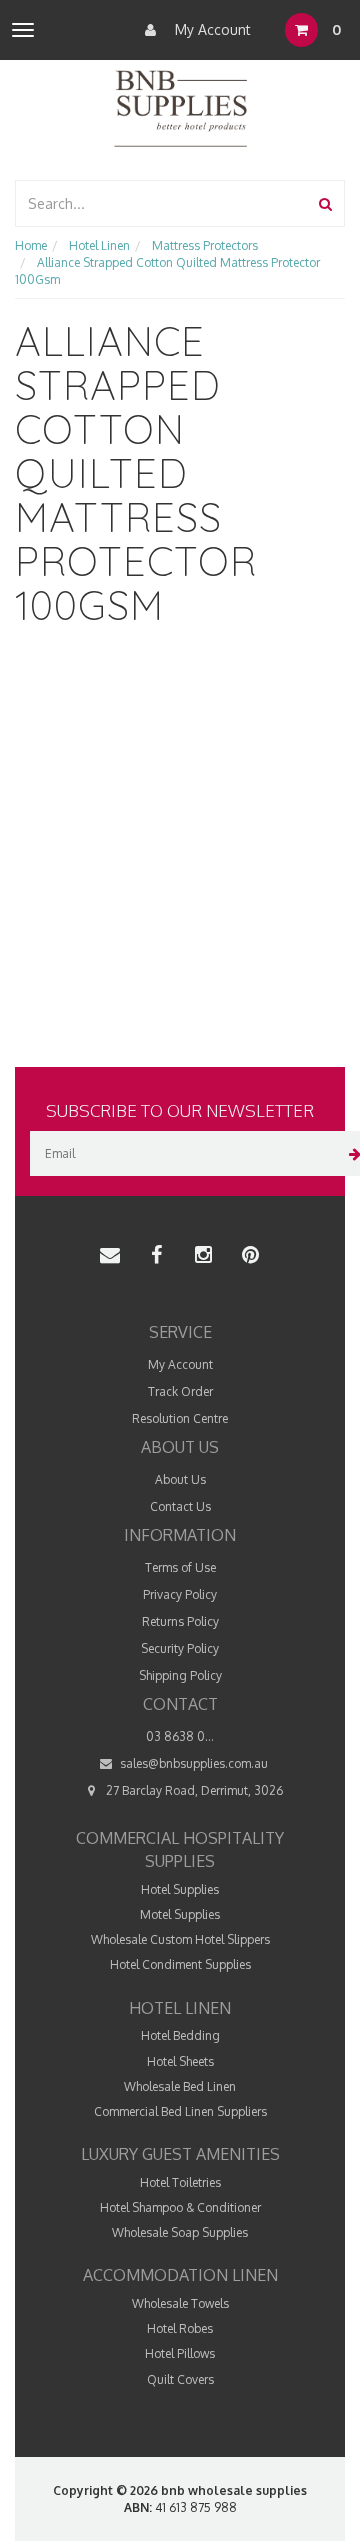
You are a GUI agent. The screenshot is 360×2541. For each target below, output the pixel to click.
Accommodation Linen (180, 2275)
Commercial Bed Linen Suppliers (180, 2111)
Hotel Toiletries (180, 2182)
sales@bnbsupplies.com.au (192, 1763)
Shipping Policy (180, 1675)
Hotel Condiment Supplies (180, 1964)
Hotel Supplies (180, 1889)
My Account (211, 29)
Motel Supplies (180, 1914)
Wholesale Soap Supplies (180, 2232)
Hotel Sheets (180, 2061)
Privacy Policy (180, 1594)
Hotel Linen (180, 2008)
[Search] (325, 203)
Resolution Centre (180, 1418)
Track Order (180, 1391)
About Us (180, 1479)
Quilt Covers (180, 2379)
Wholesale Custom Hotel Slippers (180, 1939)
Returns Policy (180, 1621)
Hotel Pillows (180, 2353)
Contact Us (180, 1506)
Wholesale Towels (180, 2303)
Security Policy (180, 1648)
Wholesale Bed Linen (180, 2086)
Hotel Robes (180, 2328)
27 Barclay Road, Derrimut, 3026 (193, 1790)
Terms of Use (180, 1567)
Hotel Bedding (180, 2035)
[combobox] (162, 203)
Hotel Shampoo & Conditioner (180, 2207)
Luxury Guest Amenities (180, 2154)
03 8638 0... (180, 1736)
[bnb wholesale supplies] (179, 106)
